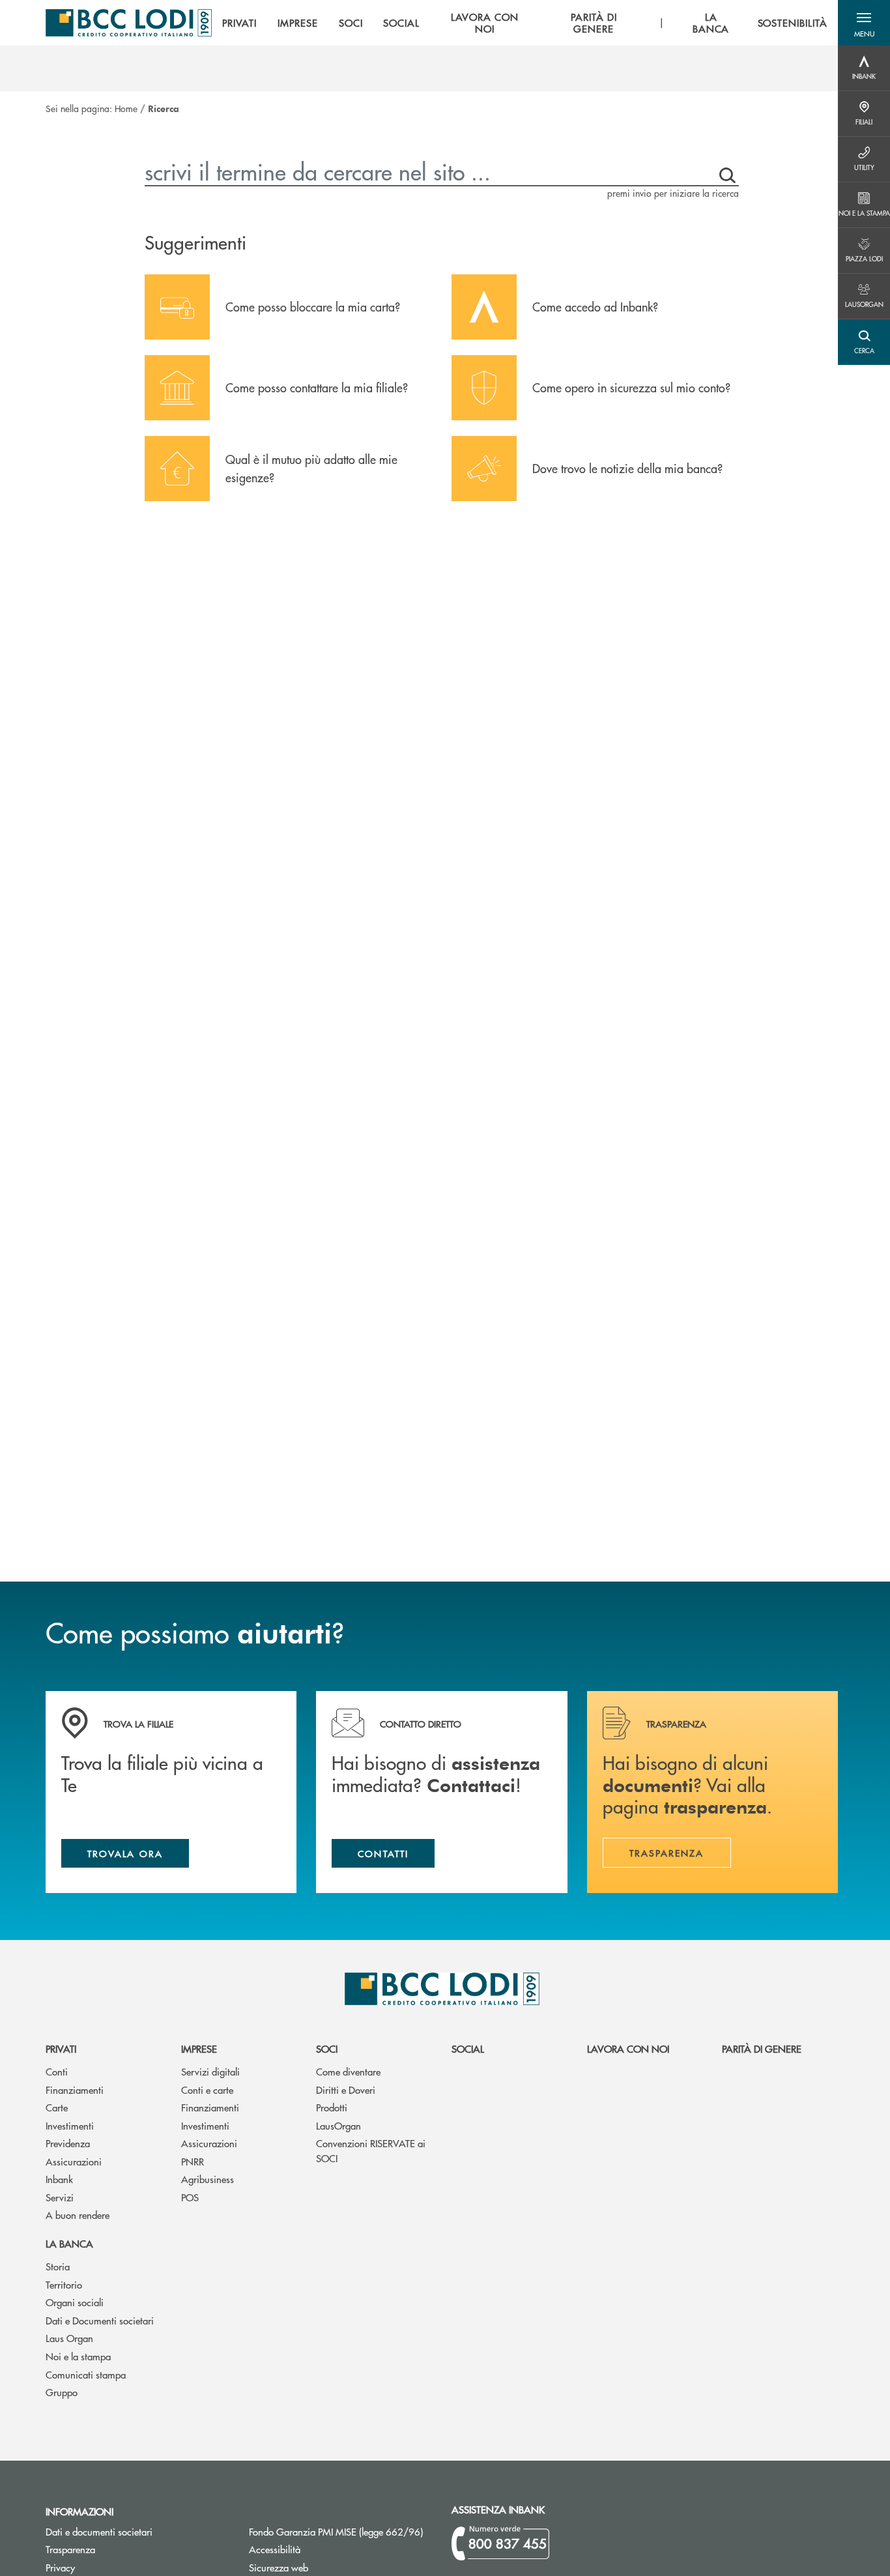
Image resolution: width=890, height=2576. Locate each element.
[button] (864, 23)
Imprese (199, 2048)
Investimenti (70, 2125)
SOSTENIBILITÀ (793, 23)
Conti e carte (207, 2090)
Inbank (59, 2179)
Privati (61, 2048)
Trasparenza (70, 2549)
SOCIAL (468, 2048)
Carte (57, 2107)
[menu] (525, 23)
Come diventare (348, 2071)
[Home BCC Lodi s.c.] (129, 23)
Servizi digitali (210, 2071)
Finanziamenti (75, 2090)
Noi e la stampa (78, 2356)
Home (126, 108)
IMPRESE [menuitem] (298, 23)
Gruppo (62, 2392)
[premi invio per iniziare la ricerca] (725, 172)
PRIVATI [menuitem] (239, 23)
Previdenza (68, 2143)
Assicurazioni (74, 2161)
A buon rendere (78, 2215)
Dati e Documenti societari (100, 2320)
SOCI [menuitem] (351, 23)
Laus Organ (69, 2338)
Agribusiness (208, 2179)
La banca (69, 2243)
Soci (327, 2048)
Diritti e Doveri (346, 2090)
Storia (58, 2266)
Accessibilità (275, 2549)
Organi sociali (75, 2302)
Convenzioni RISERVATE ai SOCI (371, 2150)
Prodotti (332, 2107)
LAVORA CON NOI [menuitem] (485, 23)
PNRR (193, 2161)
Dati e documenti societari (99, 2531)
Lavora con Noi (628, 2048)
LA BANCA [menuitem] (711, 23)
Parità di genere (762, 2048)
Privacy (60, 2567)
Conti (57, 2071)
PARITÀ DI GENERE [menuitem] (594, 23)
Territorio (64, 2284)
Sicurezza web (279, 2567)
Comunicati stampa (86, 2374)
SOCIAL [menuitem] (401, 23)
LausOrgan (338, 2125)
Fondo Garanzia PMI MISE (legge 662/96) (341, 2531)
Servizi (60, 2197)
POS (190, 2197)
